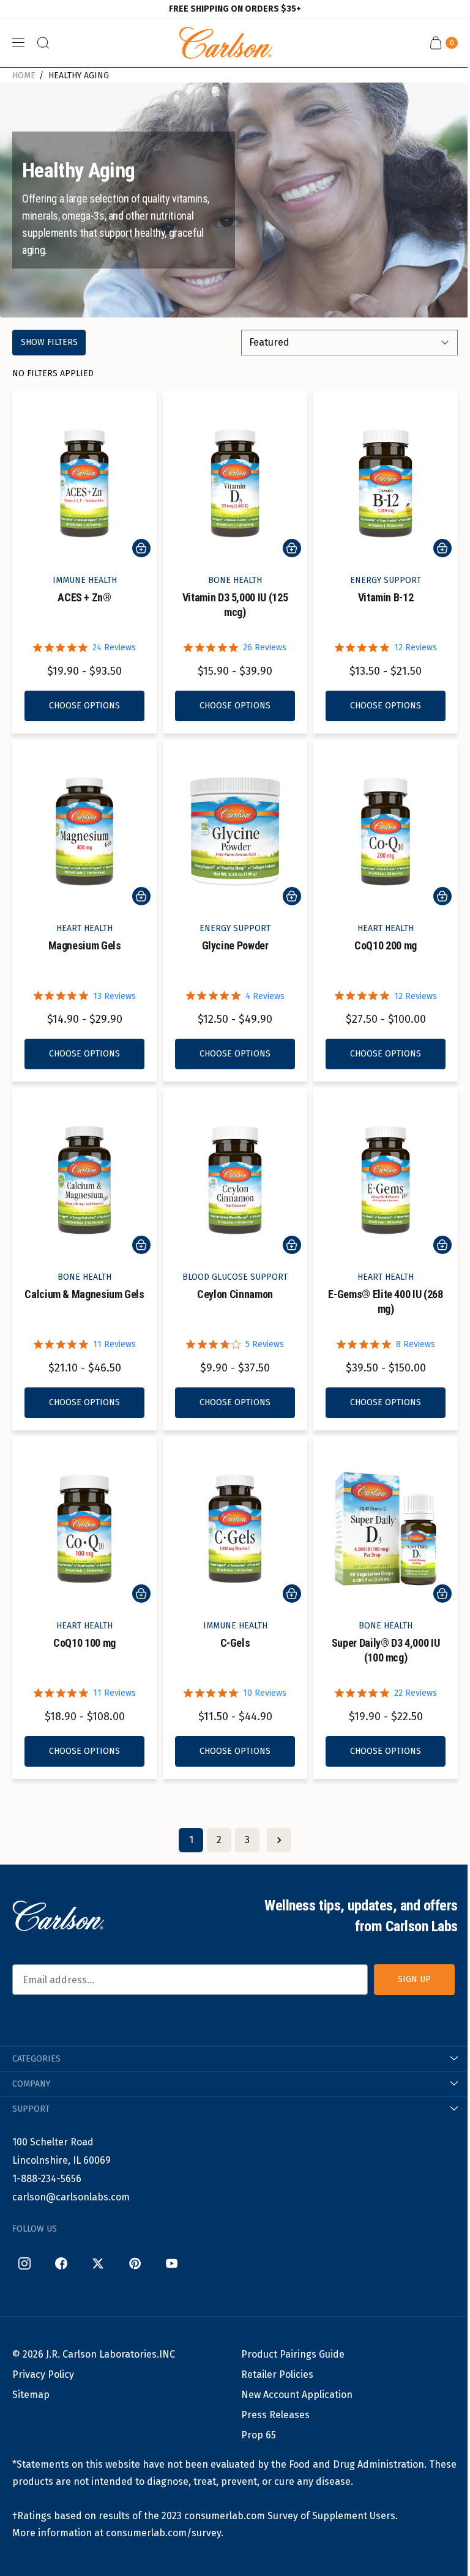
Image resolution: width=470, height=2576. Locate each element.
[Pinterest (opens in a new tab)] (135, 2263)
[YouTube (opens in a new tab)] (171, 2263)
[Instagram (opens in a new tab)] (24, 2263)
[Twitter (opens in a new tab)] (98, 2263)
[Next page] (279, 1840)
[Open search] (43, 43)
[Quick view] (141, 548)
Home (24, 76)
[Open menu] (18, 43)
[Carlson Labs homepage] (226, 43)
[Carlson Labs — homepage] (58, 1916)
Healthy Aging (79, 76)
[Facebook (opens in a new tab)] (61, 2263)
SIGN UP (414, 1979)
